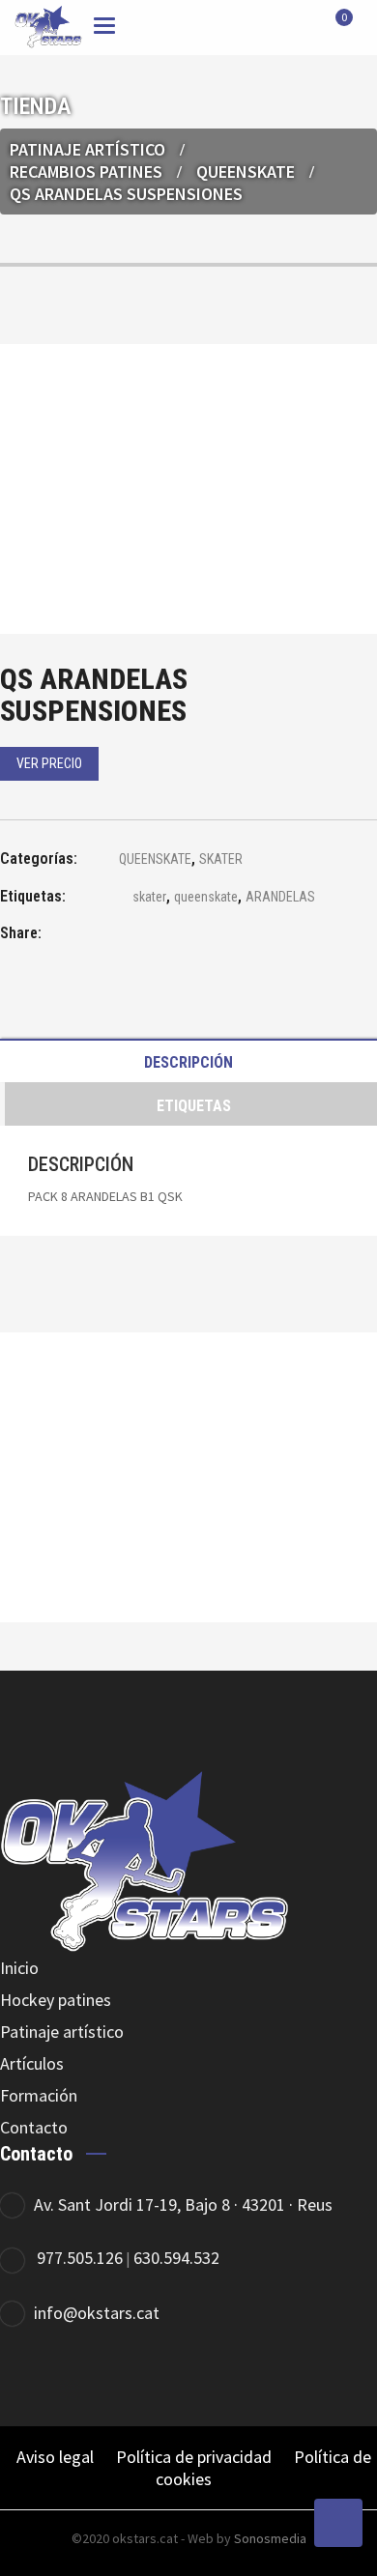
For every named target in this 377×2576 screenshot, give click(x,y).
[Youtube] (350, 2376)
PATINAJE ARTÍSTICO (87, 149)
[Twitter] (244, 2376)
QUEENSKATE (246, 172)
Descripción (188, 1062)
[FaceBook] (191, 2376)
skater (149, 897)
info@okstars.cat (97, 2313)
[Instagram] (297, 2376)
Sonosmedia (270, 2538)
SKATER (221, 859)
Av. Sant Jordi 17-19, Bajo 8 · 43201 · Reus (183, 2204)
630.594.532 (176, 2258)
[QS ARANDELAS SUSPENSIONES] (111, 936)
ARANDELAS (280, 897)
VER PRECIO (49, 763)
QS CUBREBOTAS (188, 1531)
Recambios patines (86, 172)
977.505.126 (80, 2258)
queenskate (206, 897)
